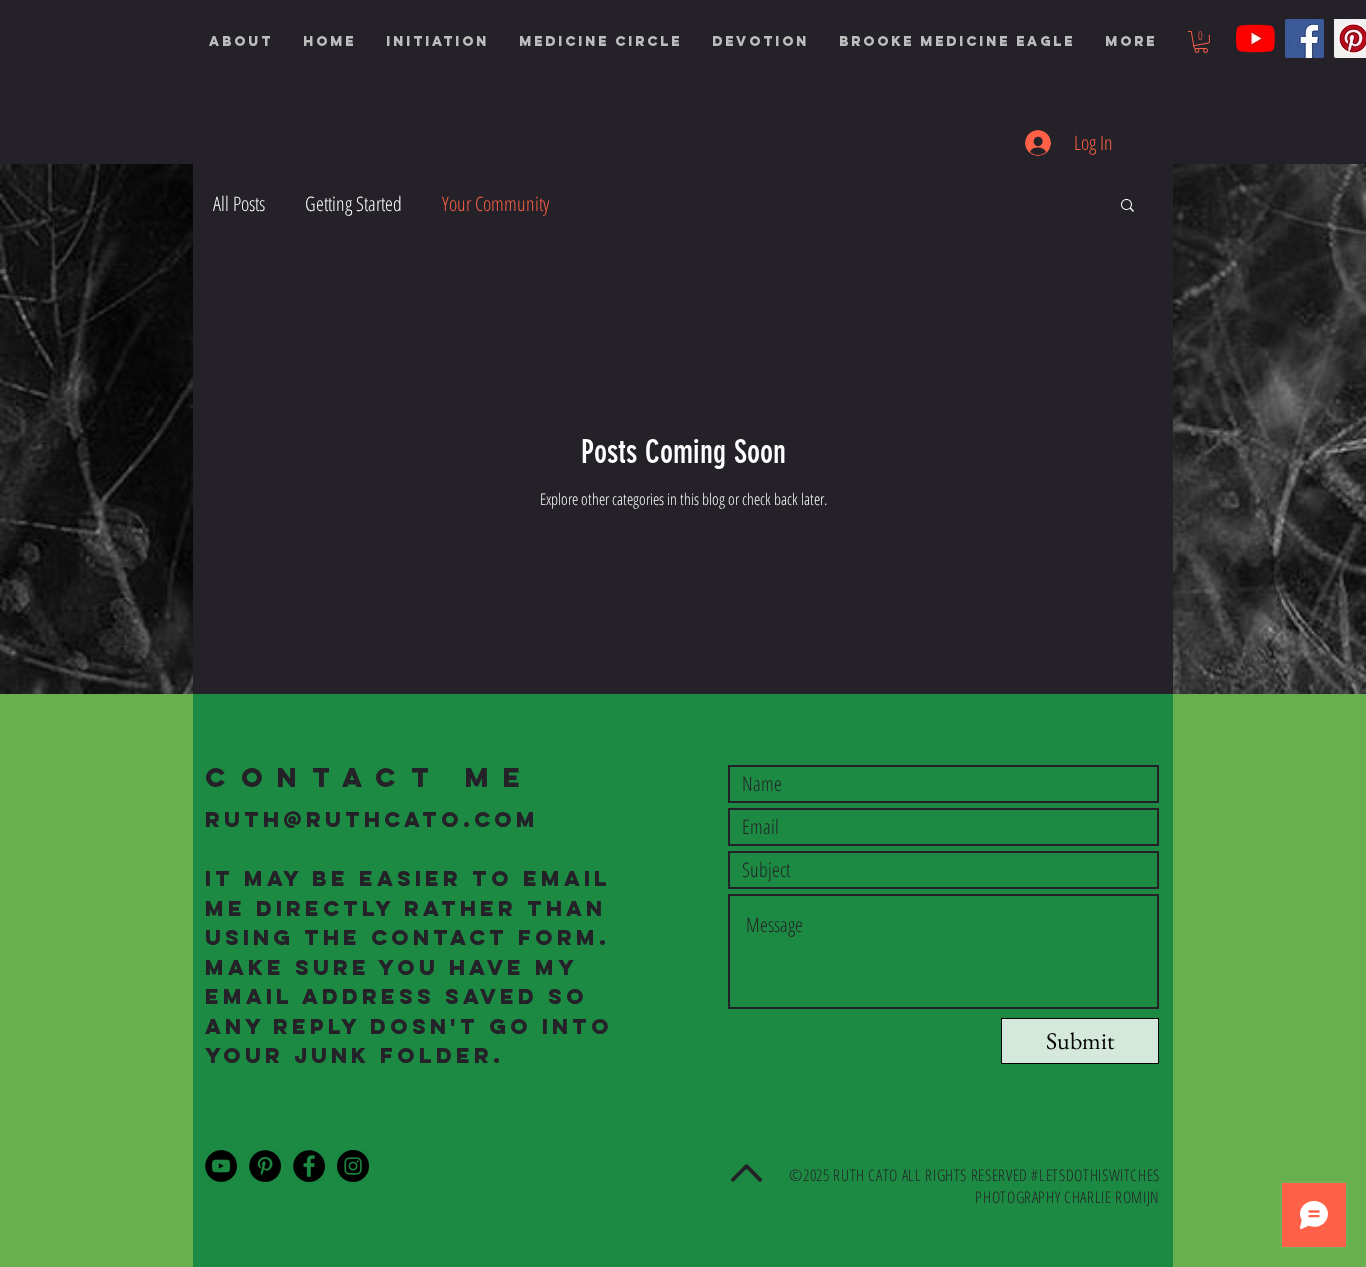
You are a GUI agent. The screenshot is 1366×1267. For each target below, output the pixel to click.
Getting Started (353, 203)
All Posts (239, 203)
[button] (437, 42)
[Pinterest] (265, 1166)
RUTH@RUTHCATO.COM (372, 819)
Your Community (495, 203)
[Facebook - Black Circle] (309, 1166)
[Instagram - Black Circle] (353, 1166)
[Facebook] (1304, 38)
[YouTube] (1255, 38)
